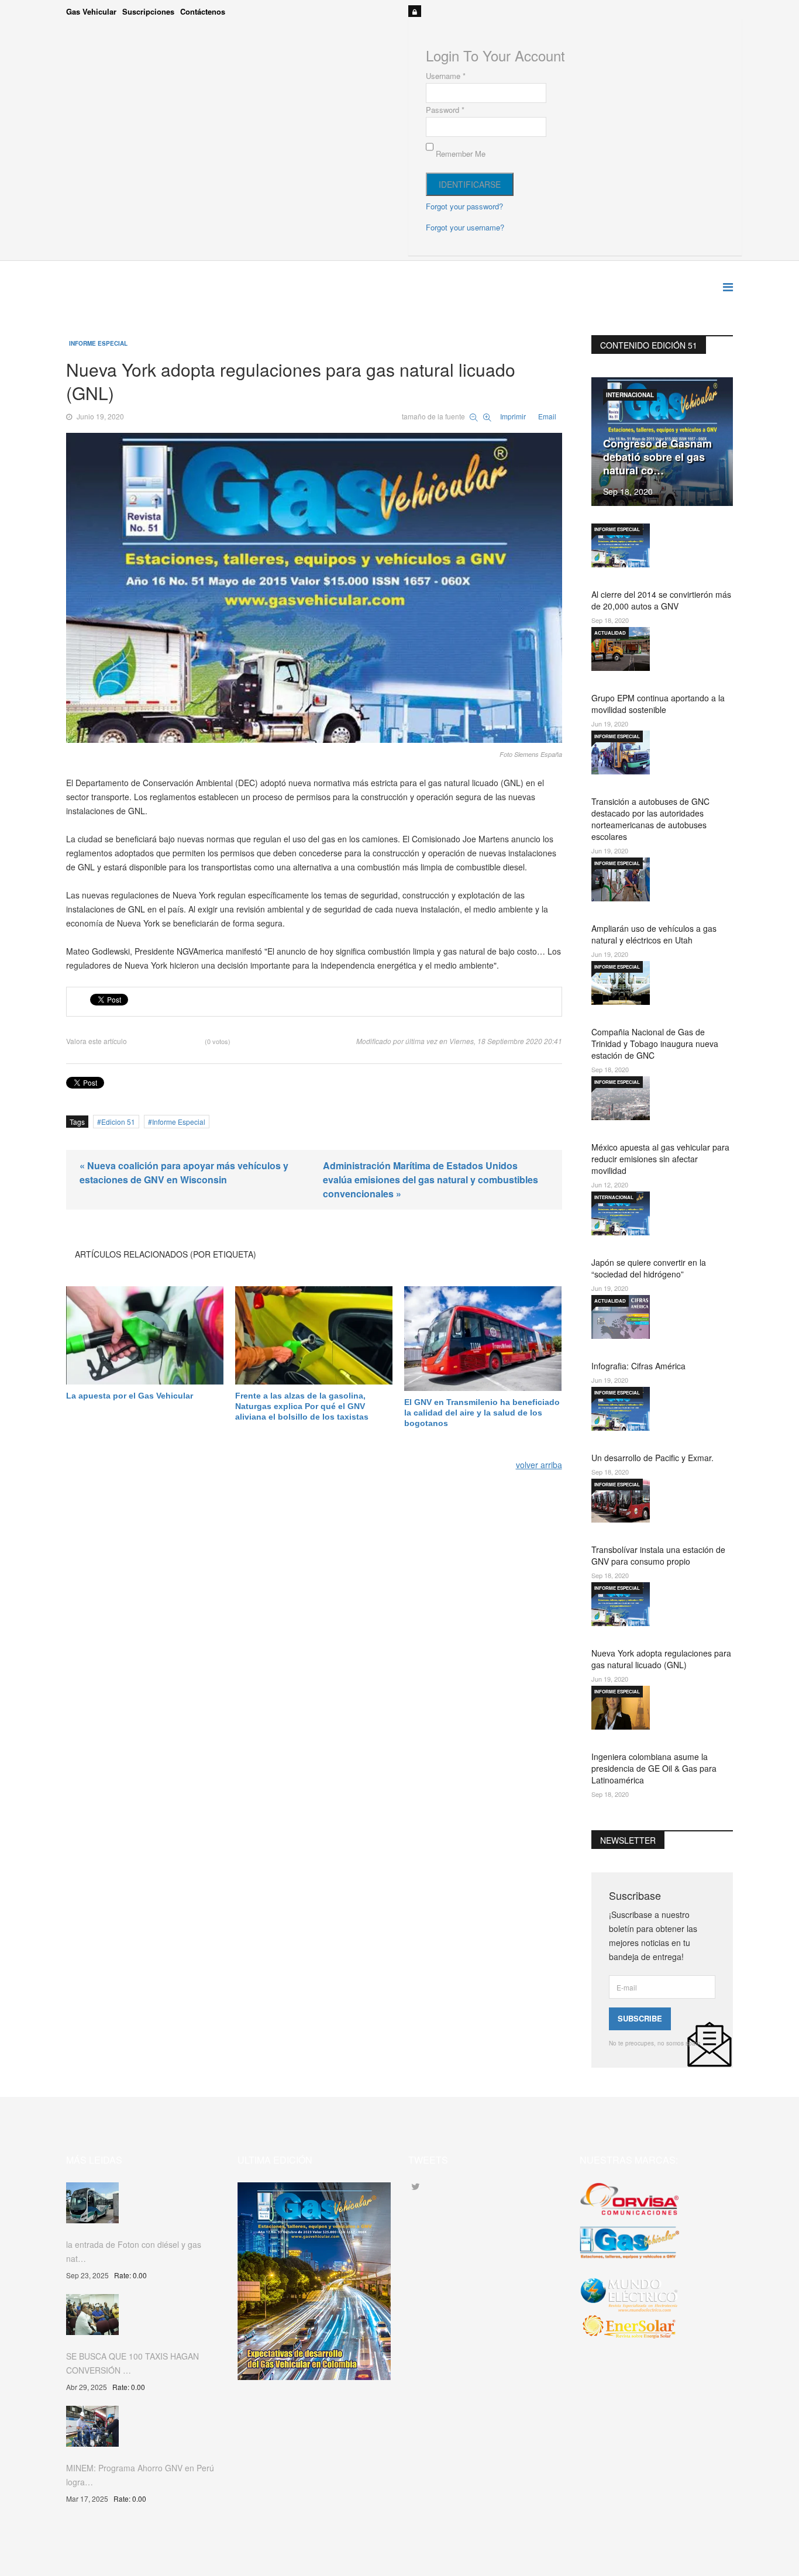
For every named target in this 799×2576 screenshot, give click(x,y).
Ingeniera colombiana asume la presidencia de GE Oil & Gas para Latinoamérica (654, 1768)
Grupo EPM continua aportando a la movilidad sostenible (658, 704)
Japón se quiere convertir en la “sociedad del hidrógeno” (649, 1268)
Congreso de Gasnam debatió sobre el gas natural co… (657, 457)
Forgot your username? (465, 227)
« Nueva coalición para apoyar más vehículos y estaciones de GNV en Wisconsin (184, 1172)
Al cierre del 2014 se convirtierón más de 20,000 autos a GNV (661, 600)
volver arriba (539, 1465)
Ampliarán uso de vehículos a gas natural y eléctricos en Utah (654, 934)
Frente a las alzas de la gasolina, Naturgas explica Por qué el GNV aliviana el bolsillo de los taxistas (302, 1406)
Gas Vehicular (91, 11)
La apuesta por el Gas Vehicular (130, 1396)
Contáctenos (203, 11)
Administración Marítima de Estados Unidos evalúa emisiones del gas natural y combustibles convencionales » (431, 1179)
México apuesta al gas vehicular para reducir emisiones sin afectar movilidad (660, 1159)
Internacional (630, 395)
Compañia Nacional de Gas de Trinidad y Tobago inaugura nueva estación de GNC (655, 1044)
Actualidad (610, 633)
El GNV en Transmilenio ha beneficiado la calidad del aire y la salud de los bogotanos (482, 1413)
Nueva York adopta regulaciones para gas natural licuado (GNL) (661, 1659)
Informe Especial (98, 343)
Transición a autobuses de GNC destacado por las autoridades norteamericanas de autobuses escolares (650, 819)
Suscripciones (148, 11)
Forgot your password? (464, 206)
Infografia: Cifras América (638, 1366)
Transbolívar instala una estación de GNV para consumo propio (658, 1555)
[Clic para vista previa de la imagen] (314, 588)
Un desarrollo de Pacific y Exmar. (652, 1458)
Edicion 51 (118, 1122)
